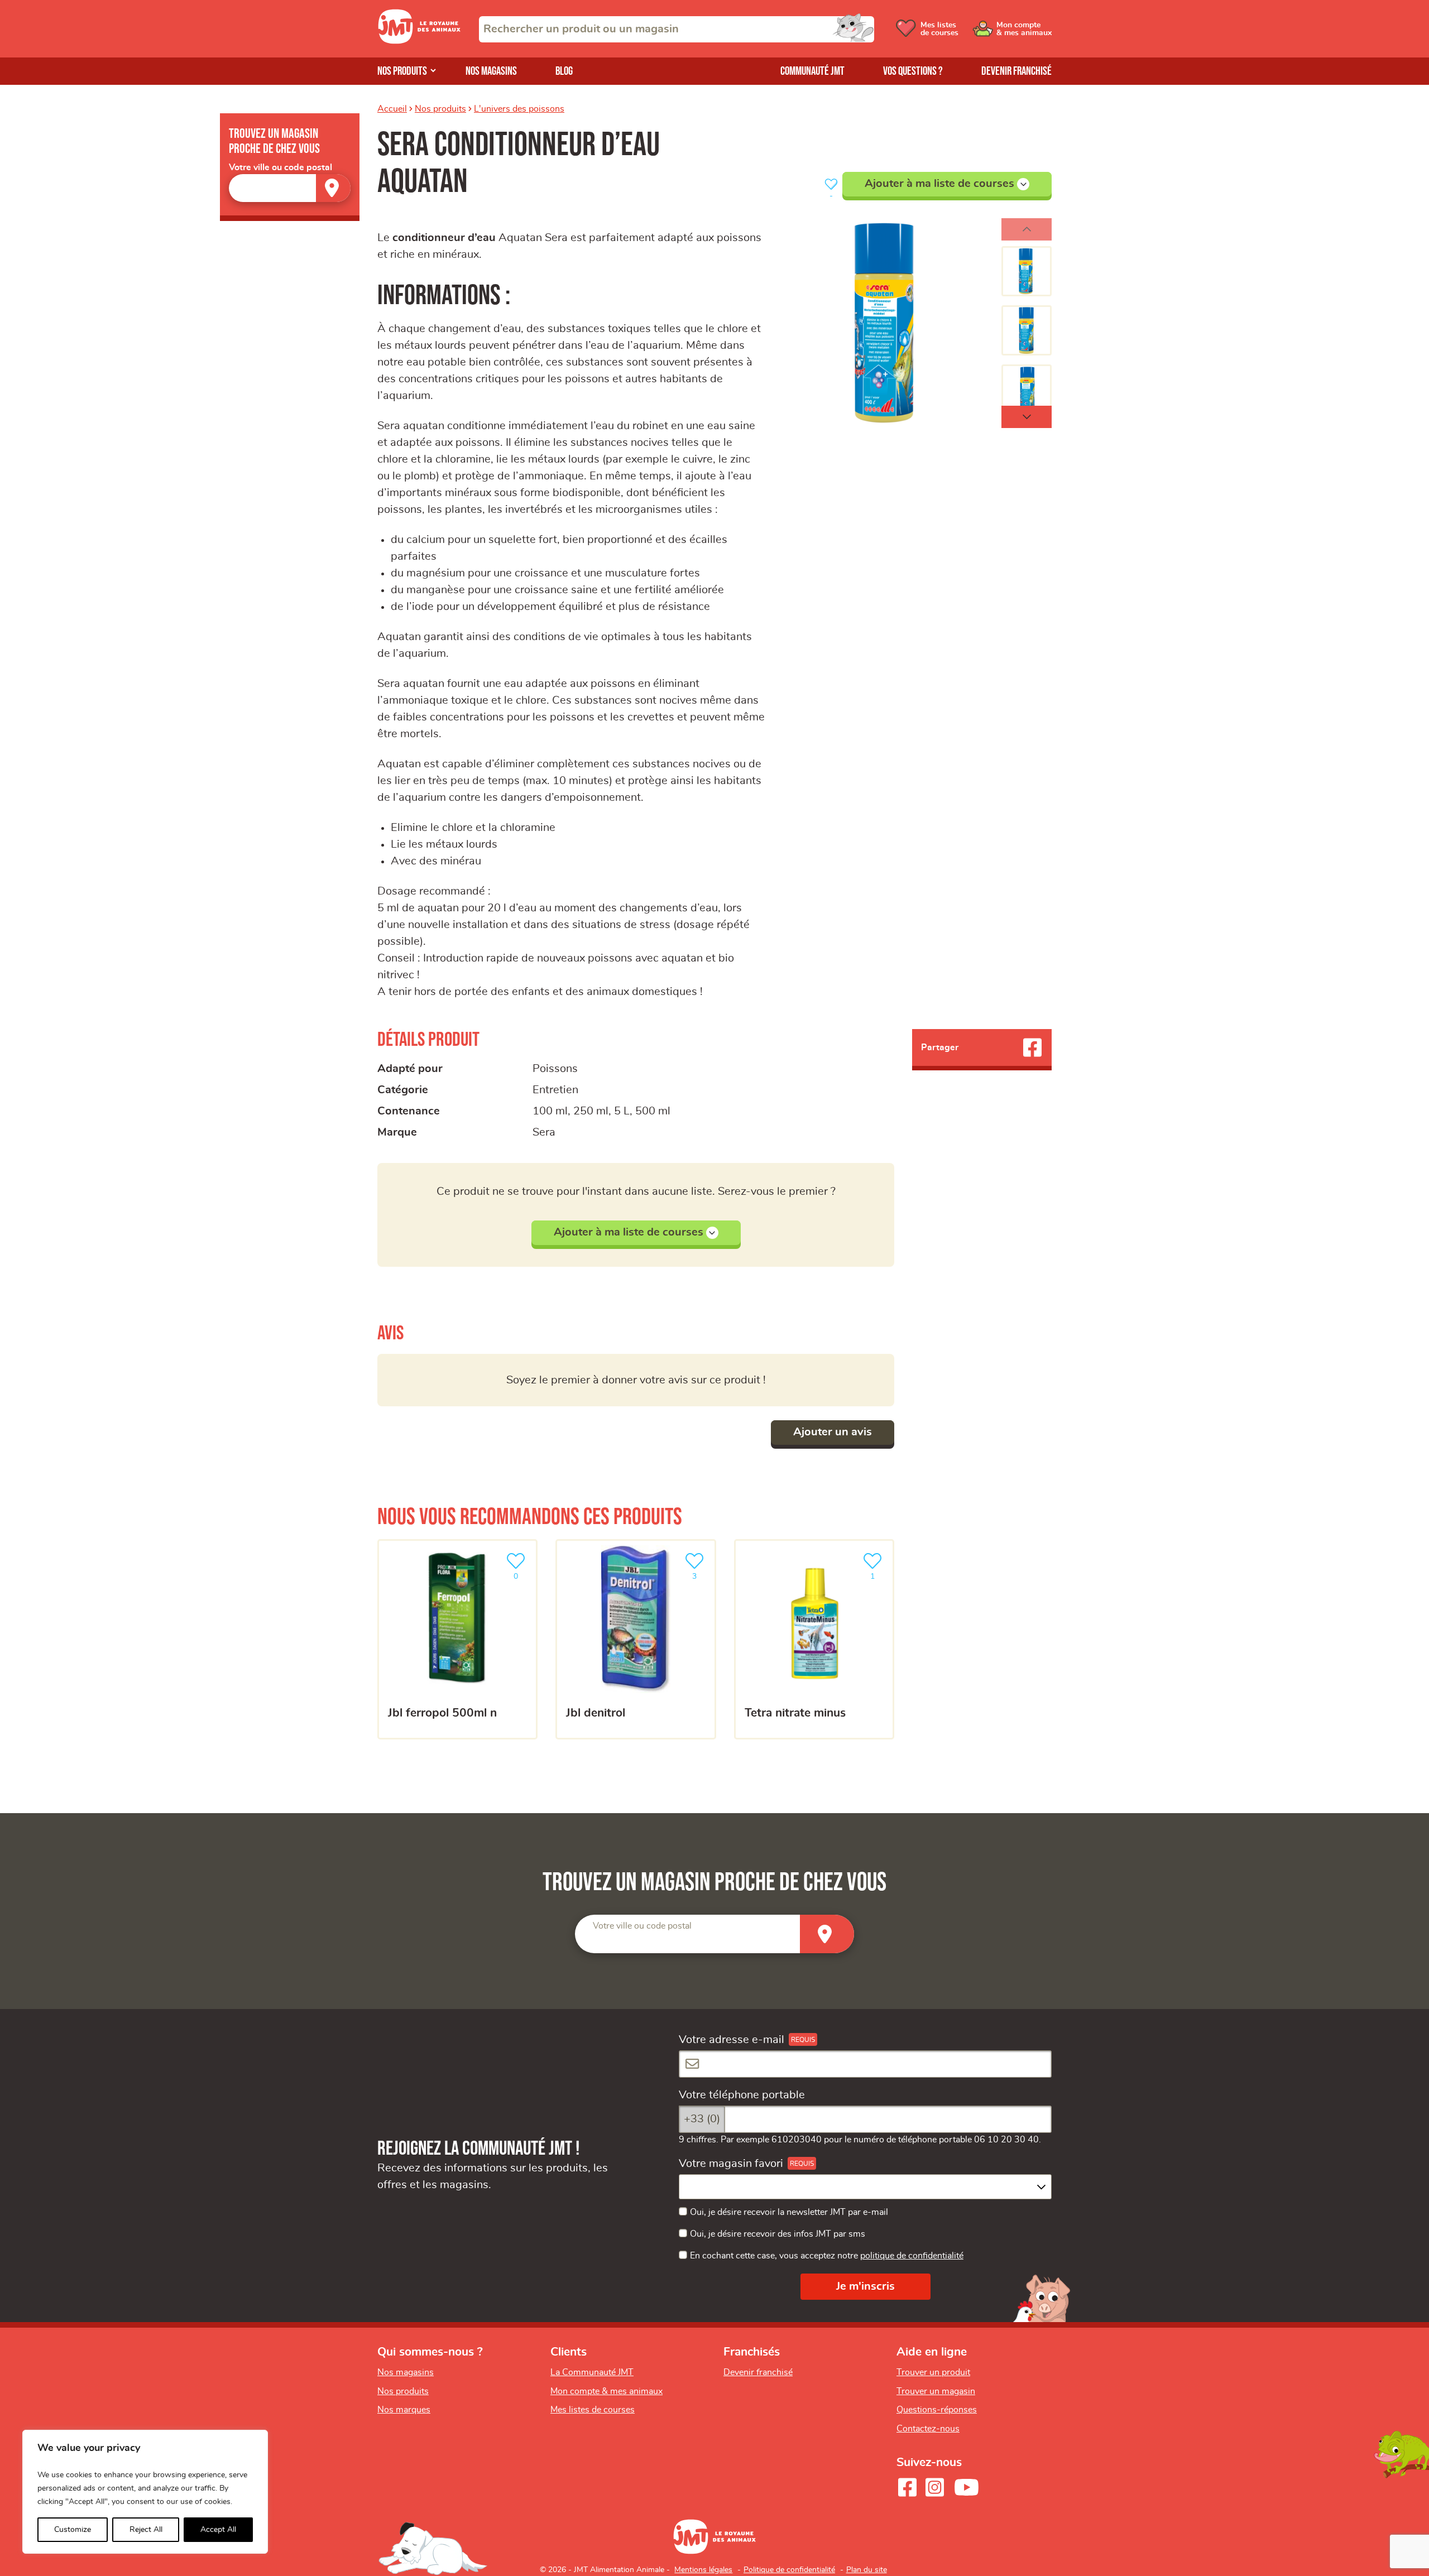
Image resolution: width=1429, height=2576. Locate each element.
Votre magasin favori (731, 2164)
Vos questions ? (913, 71)
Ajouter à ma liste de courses (939, 184)
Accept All (218, 2530)
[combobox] (677, 29)
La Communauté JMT (592, 2372)
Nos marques (404, 2410)
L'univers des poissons (519, 109)
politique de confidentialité (912, 2256)
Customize (73, 2530)
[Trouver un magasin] (333, 188)
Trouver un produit (933, 2372)
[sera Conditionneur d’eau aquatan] (888, 323)
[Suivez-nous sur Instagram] (934, 2487)
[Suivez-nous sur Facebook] (907, 2487)
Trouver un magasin (936, 2391)
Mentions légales (703, 2570)
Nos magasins (491, 71)
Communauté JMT (812, 71)
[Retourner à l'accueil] (419, 41)
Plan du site (867, 2570)
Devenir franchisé (1016, 71)
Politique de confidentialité (789, 2570)
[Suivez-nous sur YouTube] (967, 2487)
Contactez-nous (928, 2429)
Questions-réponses (937, 2410)
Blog (564, 71)
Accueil (392, 109)
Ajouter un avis (833, 1432)
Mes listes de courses (593, 2410)
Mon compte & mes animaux (606, 2391)
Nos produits (402, 71)
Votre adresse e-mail (732, 2040)
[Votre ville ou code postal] (290, 188)
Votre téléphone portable (742, 2095)
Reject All (146, 2530)
